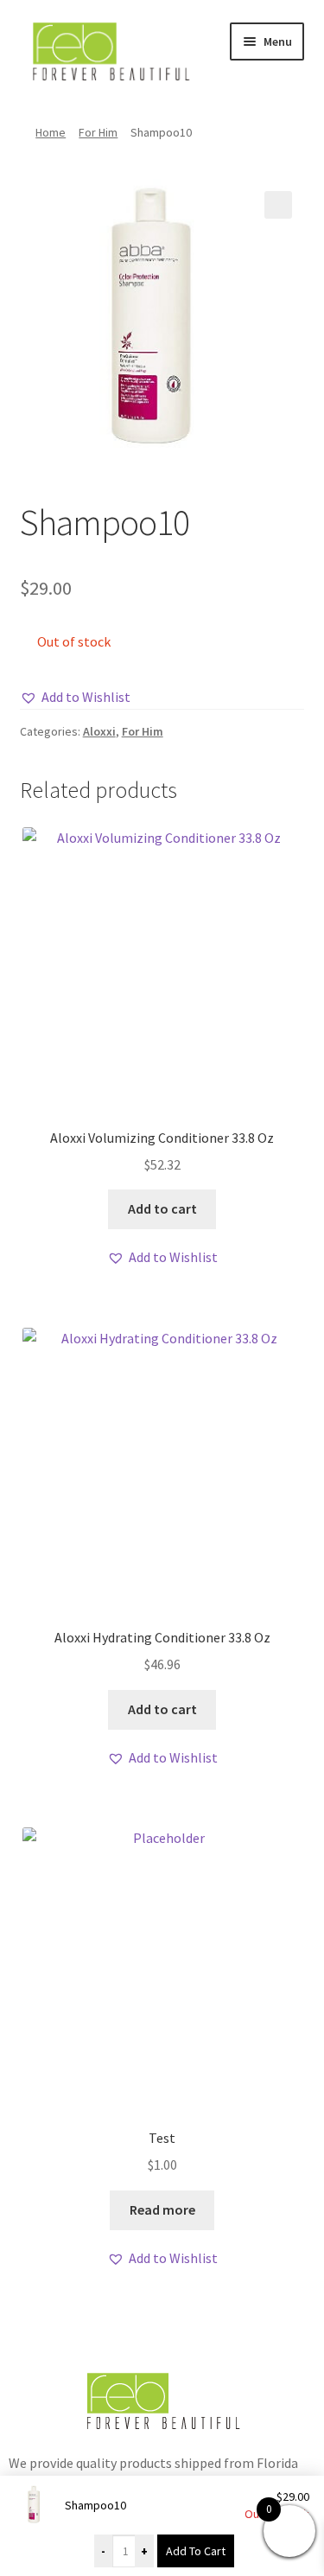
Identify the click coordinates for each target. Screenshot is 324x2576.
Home (51, 132)
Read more (162, 2209)
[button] (278, 205)
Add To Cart (196, 2551)
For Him (98, 132)
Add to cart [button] (162, 1208)
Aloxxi (99, 731)
